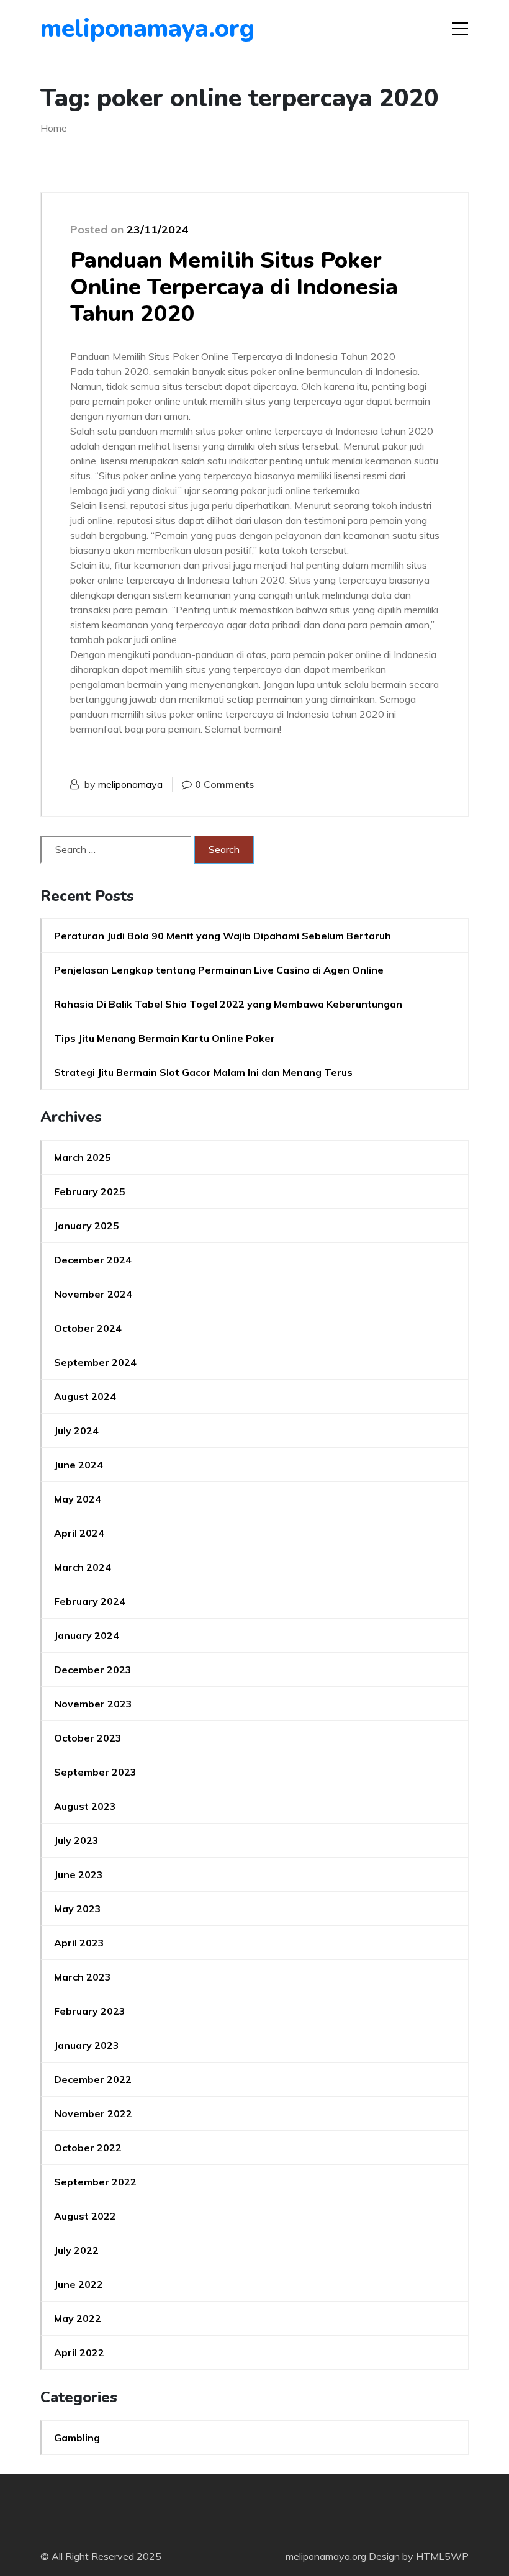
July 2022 (76, 2250)
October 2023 (88, 1738)
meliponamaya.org (111, 29)
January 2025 (87, 1226)
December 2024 (93, 1260)
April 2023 (79, 1943)
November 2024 (93, 1294)
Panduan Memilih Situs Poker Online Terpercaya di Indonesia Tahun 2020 (234, 287)
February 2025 (90, 1191)
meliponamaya (130, 784)
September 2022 (95, 2182)
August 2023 (85, 1806)
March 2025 (83, 1157)
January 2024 (87, 1635)
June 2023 (79, 1874)
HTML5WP (442, 2556)
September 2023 (95, 1772)
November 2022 (93, 2113)
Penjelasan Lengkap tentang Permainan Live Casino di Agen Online (219, 970)
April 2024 (79, 1533)
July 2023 (76, 1840)
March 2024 (83, 1567)
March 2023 (83, 1977)
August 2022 (85, 2216)
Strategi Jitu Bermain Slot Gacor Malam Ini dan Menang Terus (203, 1072)
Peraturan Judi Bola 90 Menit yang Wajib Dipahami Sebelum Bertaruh (223, 936)
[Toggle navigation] (460, 29)
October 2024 (88, 1328)
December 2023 (93, 1670)
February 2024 (90, 1601)
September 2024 (95, 1362)
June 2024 (79, 1465)
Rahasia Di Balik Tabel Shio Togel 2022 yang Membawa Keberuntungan (228, 1004)
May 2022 (78, 2318)
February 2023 (90, 2011)
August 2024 (85, 1396)
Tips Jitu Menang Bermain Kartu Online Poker (164, 1038)
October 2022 (88, 2148)
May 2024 (78, 1499)
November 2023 (93, 1704)
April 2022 (79, 2352)
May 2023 (78, 1909)
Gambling (77, 2438)
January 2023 (87, 2045)
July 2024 (76, 1430)
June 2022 (79, 2284)
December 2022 (93, 2079)
